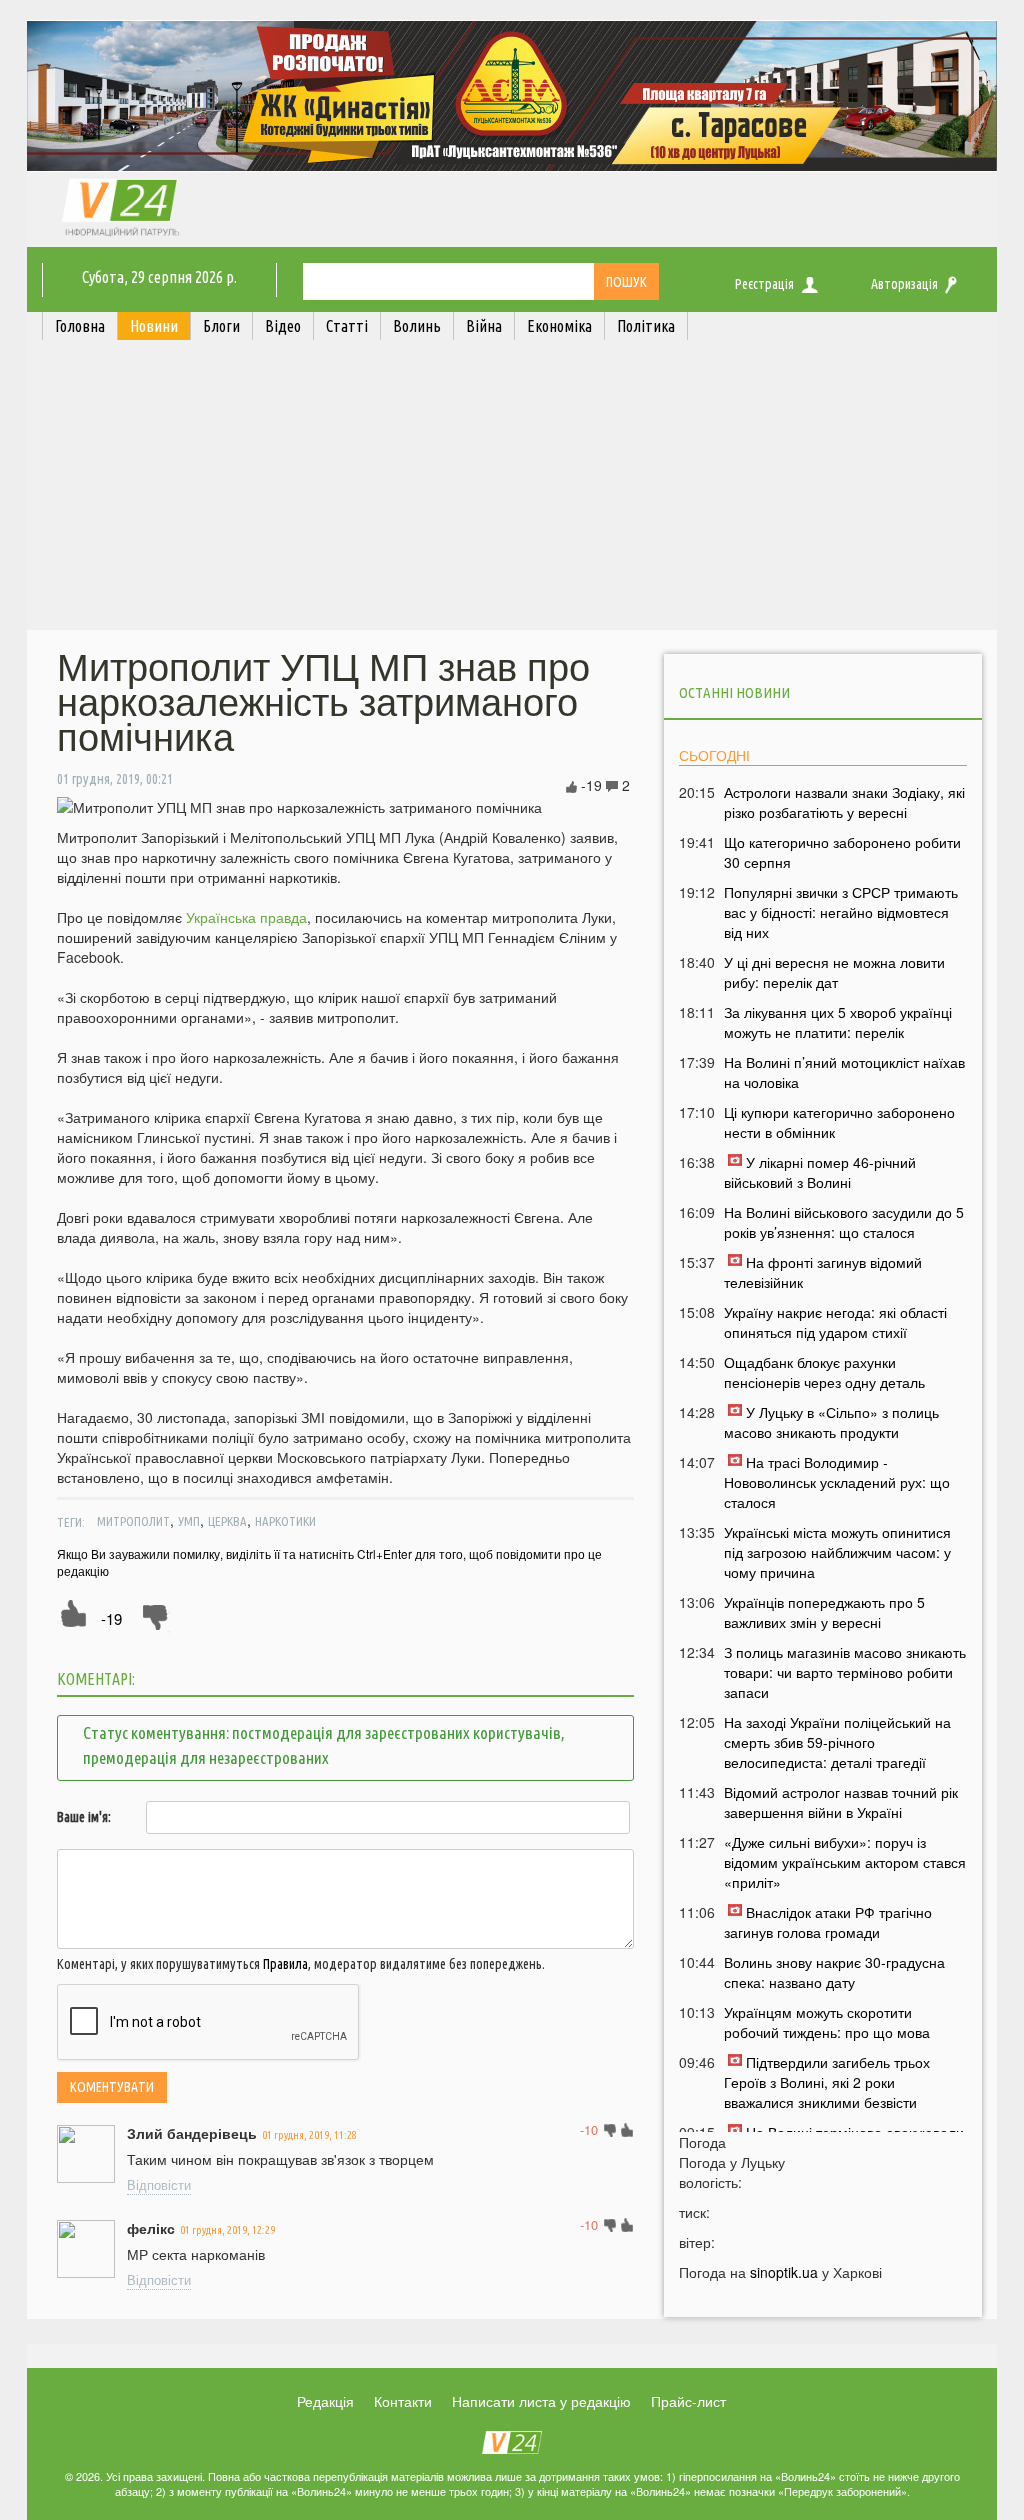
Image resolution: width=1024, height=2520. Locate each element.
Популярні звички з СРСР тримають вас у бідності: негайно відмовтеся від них (841, 912)
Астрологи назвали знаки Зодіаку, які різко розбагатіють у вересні (844, 802)
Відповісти (159, 2184)
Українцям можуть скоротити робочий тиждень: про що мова (827, 2022)
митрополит (133, 1521)
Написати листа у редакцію (541, 2401)
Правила (285, 1964)
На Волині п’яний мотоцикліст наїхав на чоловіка (844, 1072)
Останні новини (734, 692)
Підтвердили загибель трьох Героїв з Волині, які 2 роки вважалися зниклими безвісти (827, 2082)
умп (189, 1521)
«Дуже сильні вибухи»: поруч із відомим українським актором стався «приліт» (845, 1862)
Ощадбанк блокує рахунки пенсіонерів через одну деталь (824, 1372)
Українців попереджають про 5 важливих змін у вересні (824, 1612)
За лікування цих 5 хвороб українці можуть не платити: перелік (838, 1022)
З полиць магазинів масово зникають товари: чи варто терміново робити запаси (845, 1672)
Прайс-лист (688, 2401)
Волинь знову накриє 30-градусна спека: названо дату (834, 1972)
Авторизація (904, 284)
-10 (589, 2129)
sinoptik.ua (784, 2272)
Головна (80, 326)
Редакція (325, 2401)
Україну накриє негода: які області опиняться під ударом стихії (835, 1322)
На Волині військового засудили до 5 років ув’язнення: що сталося (844, 1222)
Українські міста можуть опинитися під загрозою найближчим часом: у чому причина (837, 1552)
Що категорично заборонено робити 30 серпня (842, 852)
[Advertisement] (512, 490)
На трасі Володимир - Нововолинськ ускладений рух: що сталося (837, 1482)
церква (227, 1521)
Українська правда (246, 917)
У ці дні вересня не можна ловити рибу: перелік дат (834, 972)
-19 (111, 1618)
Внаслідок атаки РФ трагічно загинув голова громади (828, 1922)
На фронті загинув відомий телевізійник (823, 1272)
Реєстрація (764, 284)
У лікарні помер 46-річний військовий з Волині (820, 1172)
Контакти (403, 2401)
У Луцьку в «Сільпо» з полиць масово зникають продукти (831, 1422)
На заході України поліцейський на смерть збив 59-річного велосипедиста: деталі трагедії (837, 1742)
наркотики (285, 1521)
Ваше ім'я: (84, 1817)
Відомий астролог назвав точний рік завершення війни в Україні (841, 1802)
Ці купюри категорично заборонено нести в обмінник (839, 1122)
